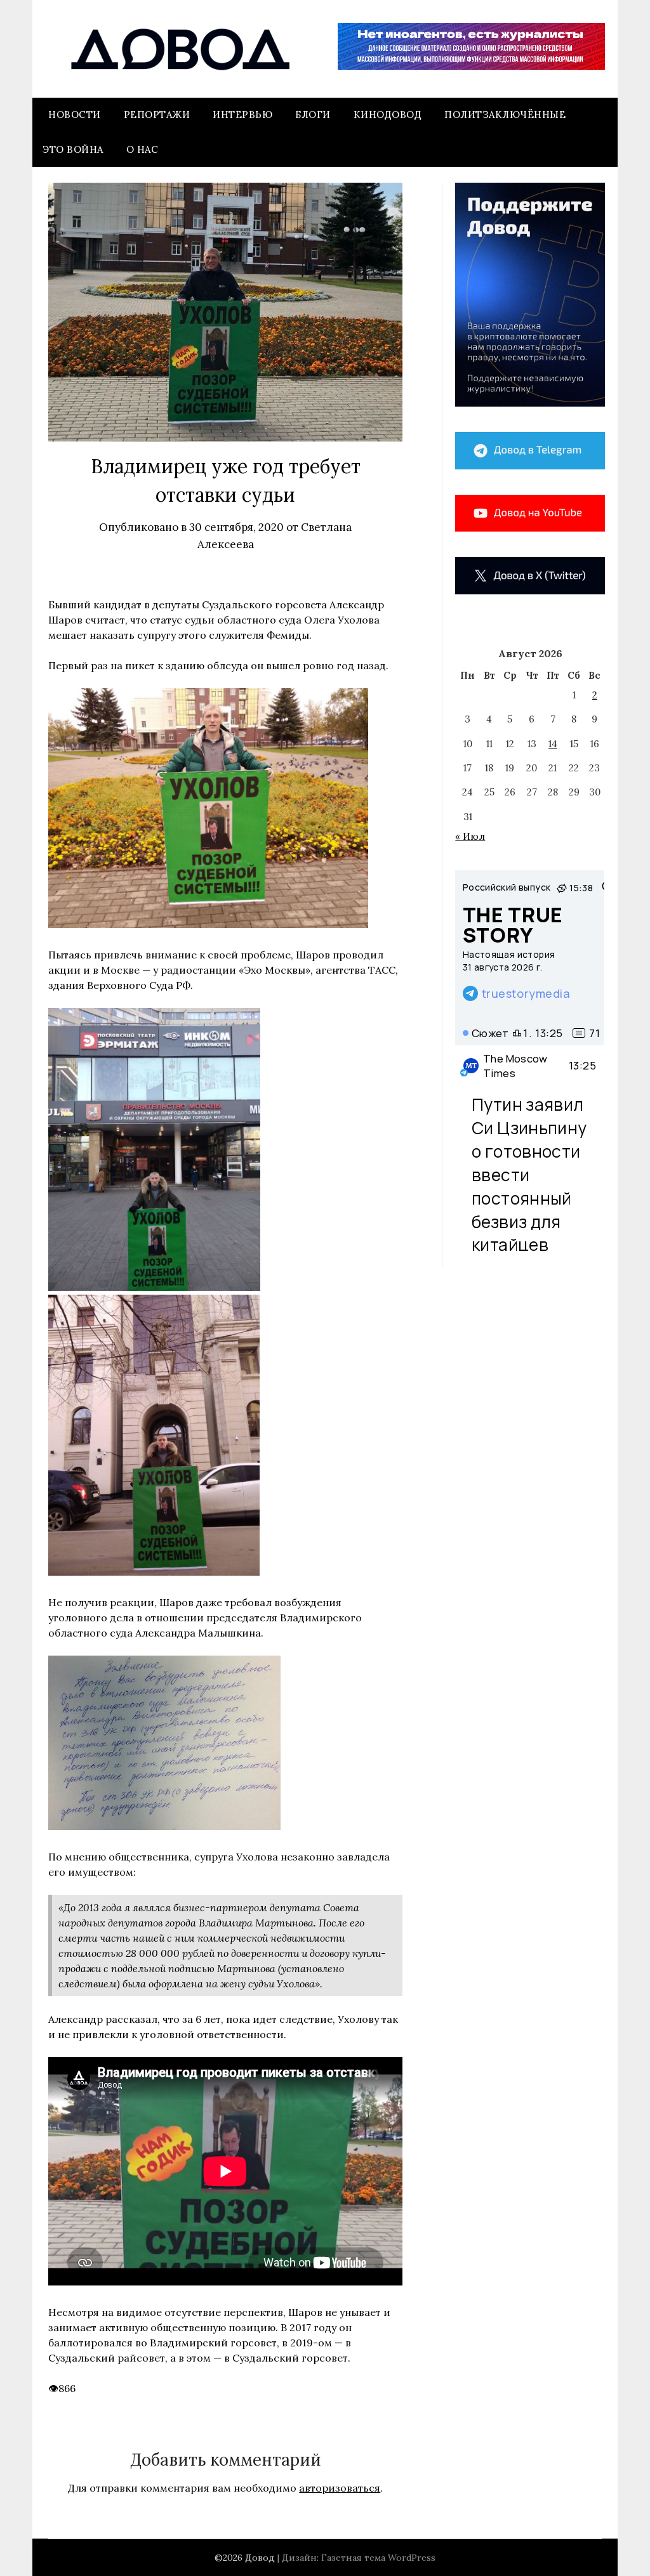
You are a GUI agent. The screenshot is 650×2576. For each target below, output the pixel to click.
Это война (73, 149)
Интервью (242, 114)
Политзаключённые (505, 114)
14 (553, 744)
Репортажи (157, 114)
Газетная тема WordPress (378, 2558)
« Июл (470, 836)
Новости (75, 114)
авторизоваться (340, 2488)
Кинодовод (388, 114)
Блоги (313, 114)
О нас (143, 149)
